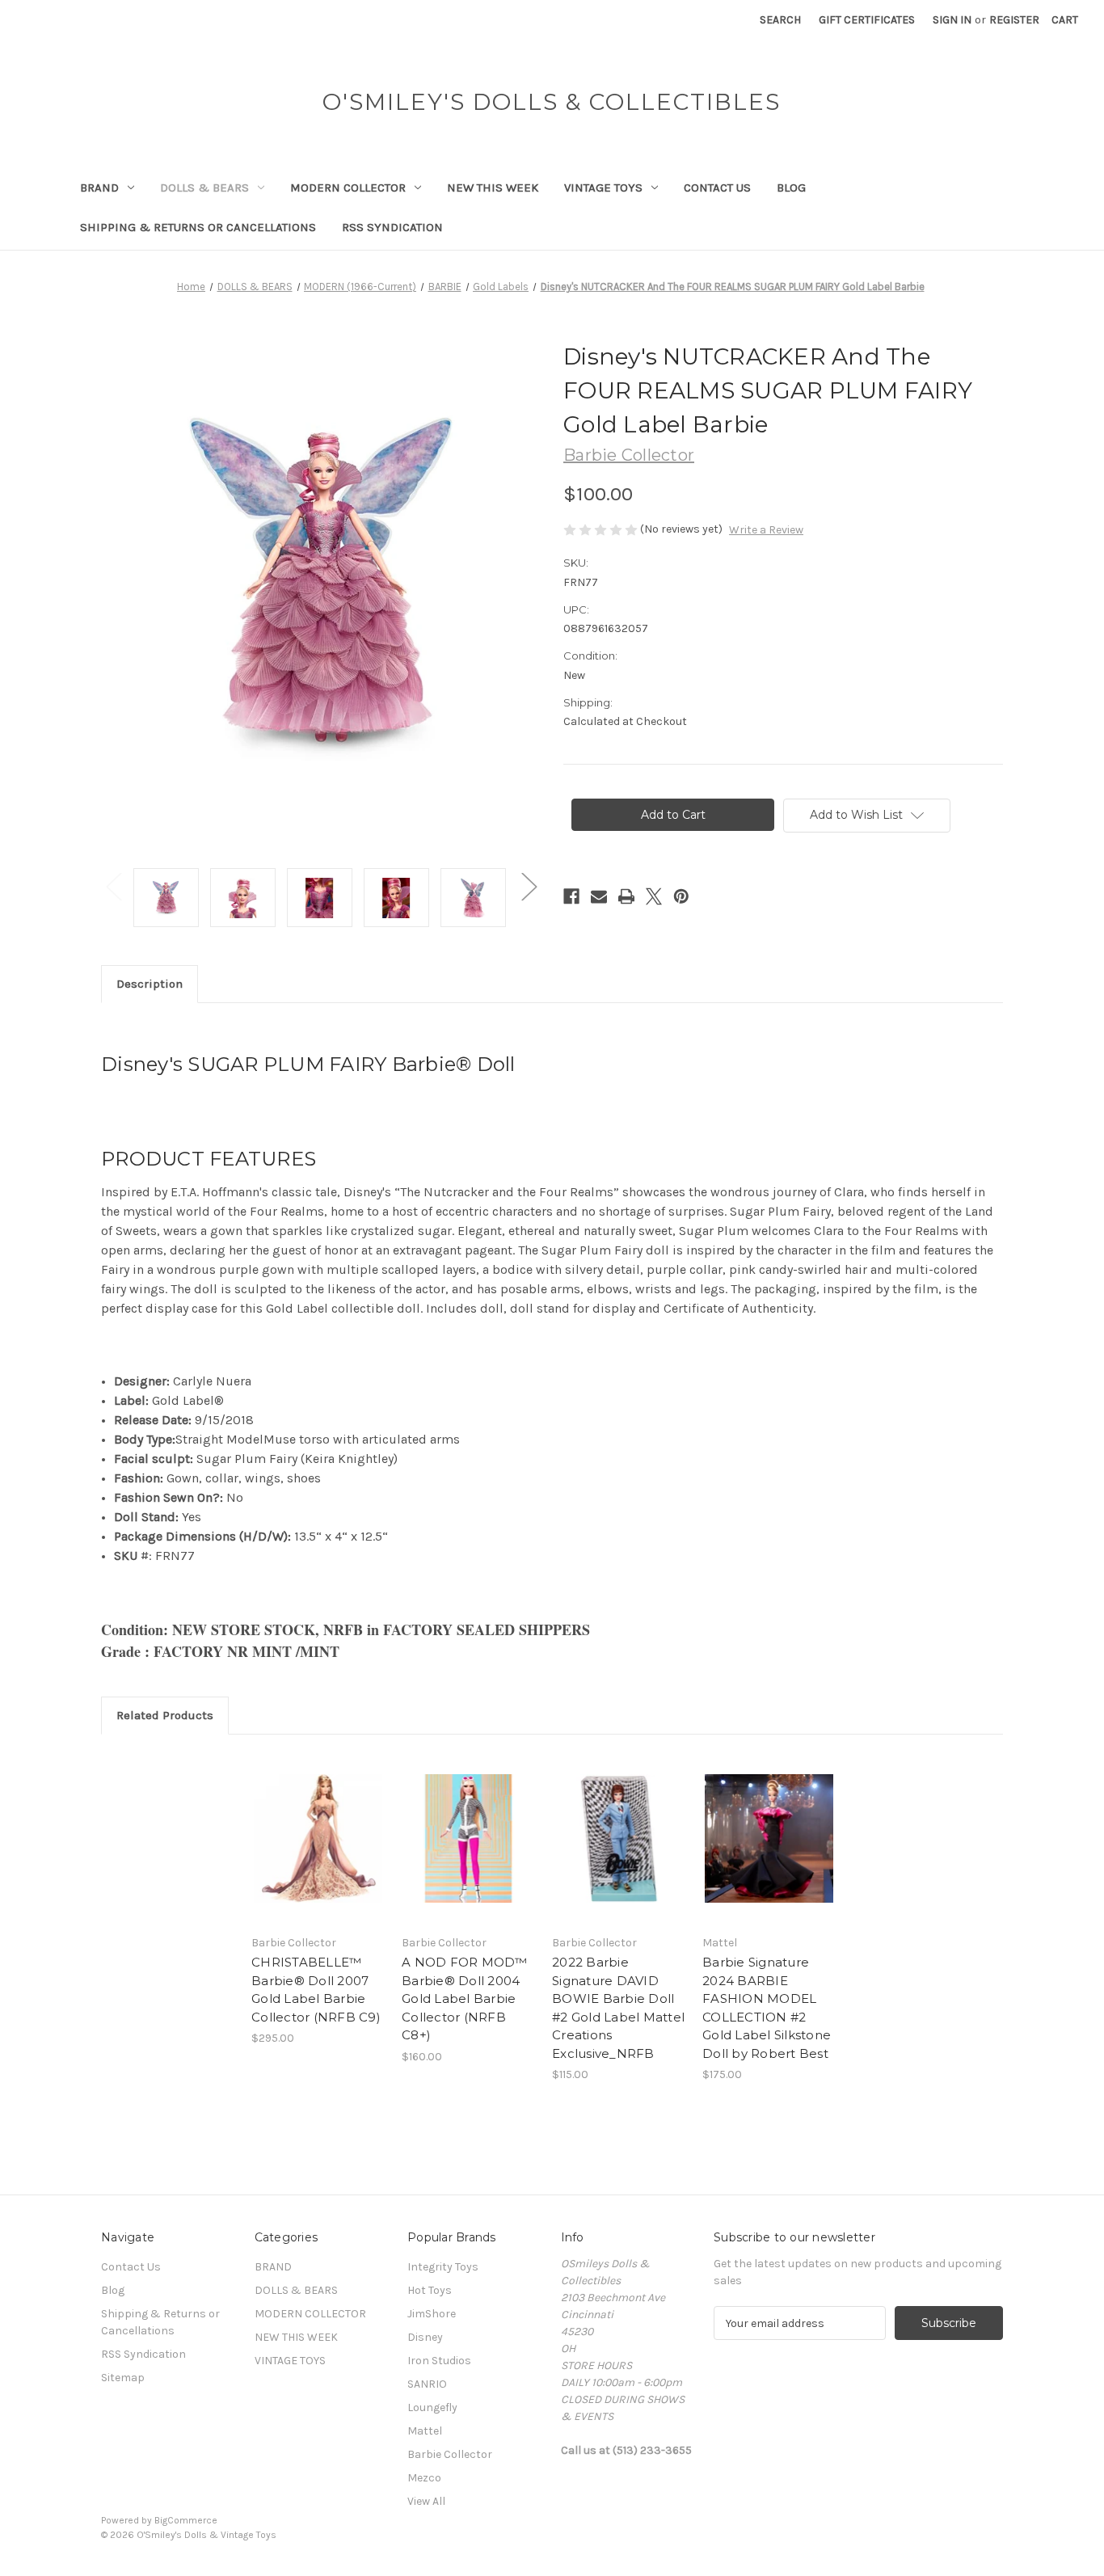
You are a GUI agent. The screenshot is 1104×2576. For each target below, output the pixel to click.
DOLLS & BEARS (204, 188)
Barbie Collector (450, 2454)
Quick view (317, 1824)
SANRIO (427, 2384)
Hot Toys (430, 2290)
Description (150, 984)
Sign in (952, 20)
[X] (654, 896)
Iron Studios (439, 2361)
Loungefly (432, 2407)
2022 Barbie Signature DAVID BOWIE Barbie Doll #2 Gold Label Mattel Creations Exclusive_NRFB (618, 2008)
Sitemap (123, 2378)
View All (426, 2501)
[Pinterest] (681, 896)
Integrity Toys (443, 2267)
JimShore (432, 2314)
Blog (791, 188)
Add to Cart (318, 1853)
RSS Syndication (392, 227)
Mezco (424, 2478)
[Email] (599, 896)
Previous (113, 885)
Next (529, 885)
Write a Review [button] (766, 530)
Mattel (425, 2431)
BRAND (99, 188)
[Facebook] (571, 896)
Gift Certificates (867, 20)
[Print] (626, 896)
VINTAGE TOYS (603, 188)
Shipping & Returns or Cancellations (198, 227)
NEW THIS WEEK (493, 188)
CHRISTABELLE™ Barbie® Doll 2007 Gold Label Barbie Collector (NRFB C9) (316, 1990)
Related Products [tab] (165, 1715)
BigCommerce (186, 2520)
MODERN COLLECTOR (348, 188)
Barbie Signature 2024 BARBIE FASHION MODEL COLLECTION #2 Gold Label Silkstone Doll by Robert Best (767, 2008)
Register (1014, 20)
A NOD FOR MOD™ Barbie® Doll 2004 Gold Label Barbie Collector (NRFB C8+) (465, 1998)
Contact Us (717, 188)
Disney (425, 2337)
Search (780, 20)
